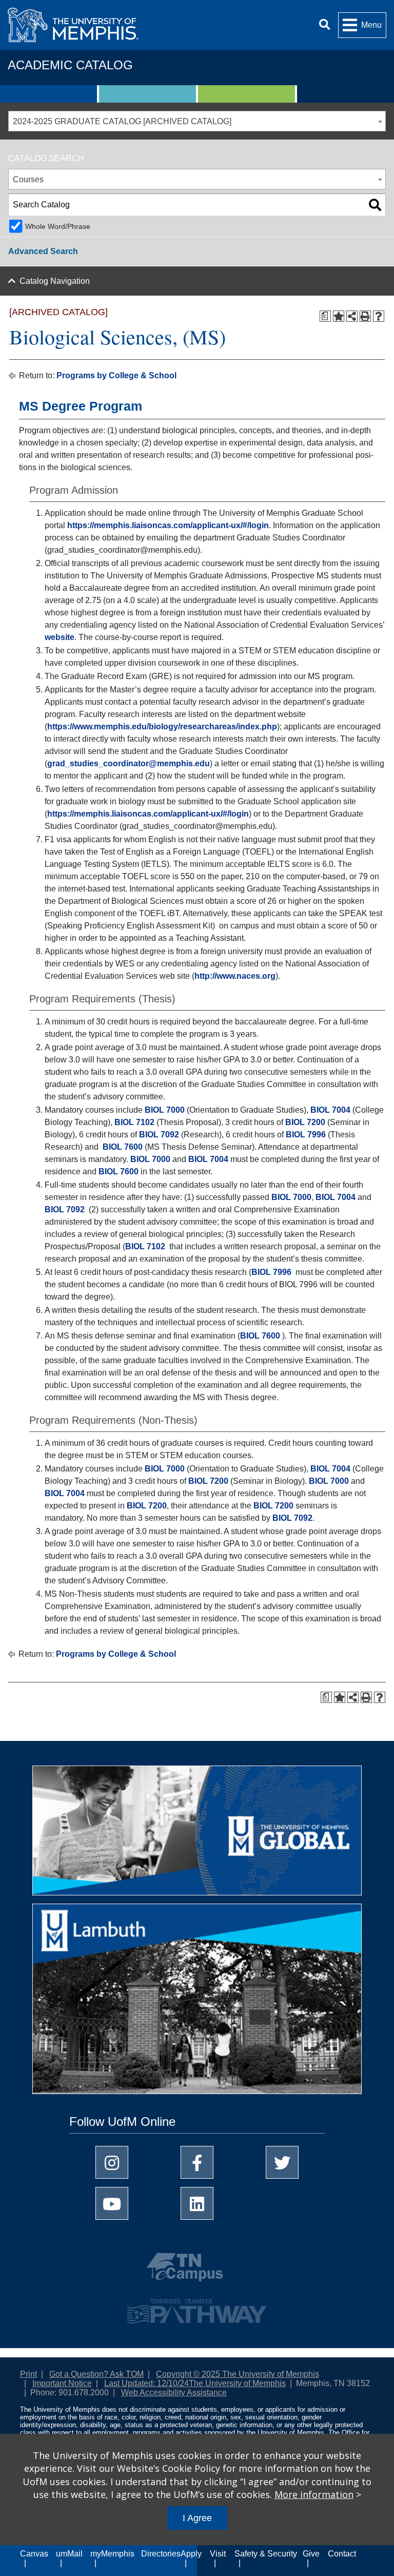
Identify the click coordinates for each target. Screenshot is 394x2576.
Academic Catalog (70, 65)
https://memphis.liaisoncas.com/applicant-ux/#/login (168, 525)
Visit (218, 2554)
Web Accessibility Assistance (174, 2393)
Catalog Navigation (55, 281)
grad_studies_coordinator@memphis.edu (129, 763)
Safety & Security (266, 2554)
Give (311, 2554)
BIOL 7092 (159, 1135)
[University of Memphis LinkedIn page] (197, 2203)
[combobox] (197, 121)
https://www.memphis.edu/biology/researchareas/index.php (162, 727)
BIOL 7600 (123, 1147)
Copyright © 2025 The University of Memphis (238, 2374)
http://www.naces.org (235, 976)
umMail (69, 2554)
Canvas (34, 2554)
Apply (191, 2554)
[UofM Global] (197, 1834)
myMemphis (112, 2554)
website (60, 637)
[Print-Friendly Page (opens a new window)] (365, 316)
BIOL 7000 (165, 1110)
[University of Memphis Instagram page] (112, 2162)
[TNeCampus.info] (197, 2271)
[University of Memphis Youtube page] (112, 2203)
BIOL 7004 (330, 1110)
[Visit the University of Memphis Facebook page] (197, 2162)
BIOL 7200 (305, 1122)
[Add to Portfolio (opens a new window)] (339, 316)
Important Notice (62, 2383)
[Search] (324, 25)
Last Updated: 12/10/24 (146, 2383)
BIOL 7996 (306, 1135)
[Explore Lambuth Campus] (197, 2002)
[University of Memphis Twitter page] (282, 2162)
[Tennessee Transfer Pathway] (197, 2307)
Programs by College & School (116, 375)
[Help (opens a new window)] (379, 316)
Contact (342, 2554)
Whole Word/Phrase (58, 226)
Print (28, 2374)
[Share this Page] (352, 316)
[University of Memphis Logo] (73, 25)
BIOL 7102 (134, 1122)
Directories (161, 2554)
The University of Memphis (237, 2383)
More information (314, 2494)
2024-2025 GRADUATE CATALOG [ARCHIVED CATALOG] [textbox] (122, 121)
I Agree (197, 2518)
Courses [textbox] (28, 179)
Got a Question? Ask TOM (96, 2374)
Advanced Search (43, 251)
